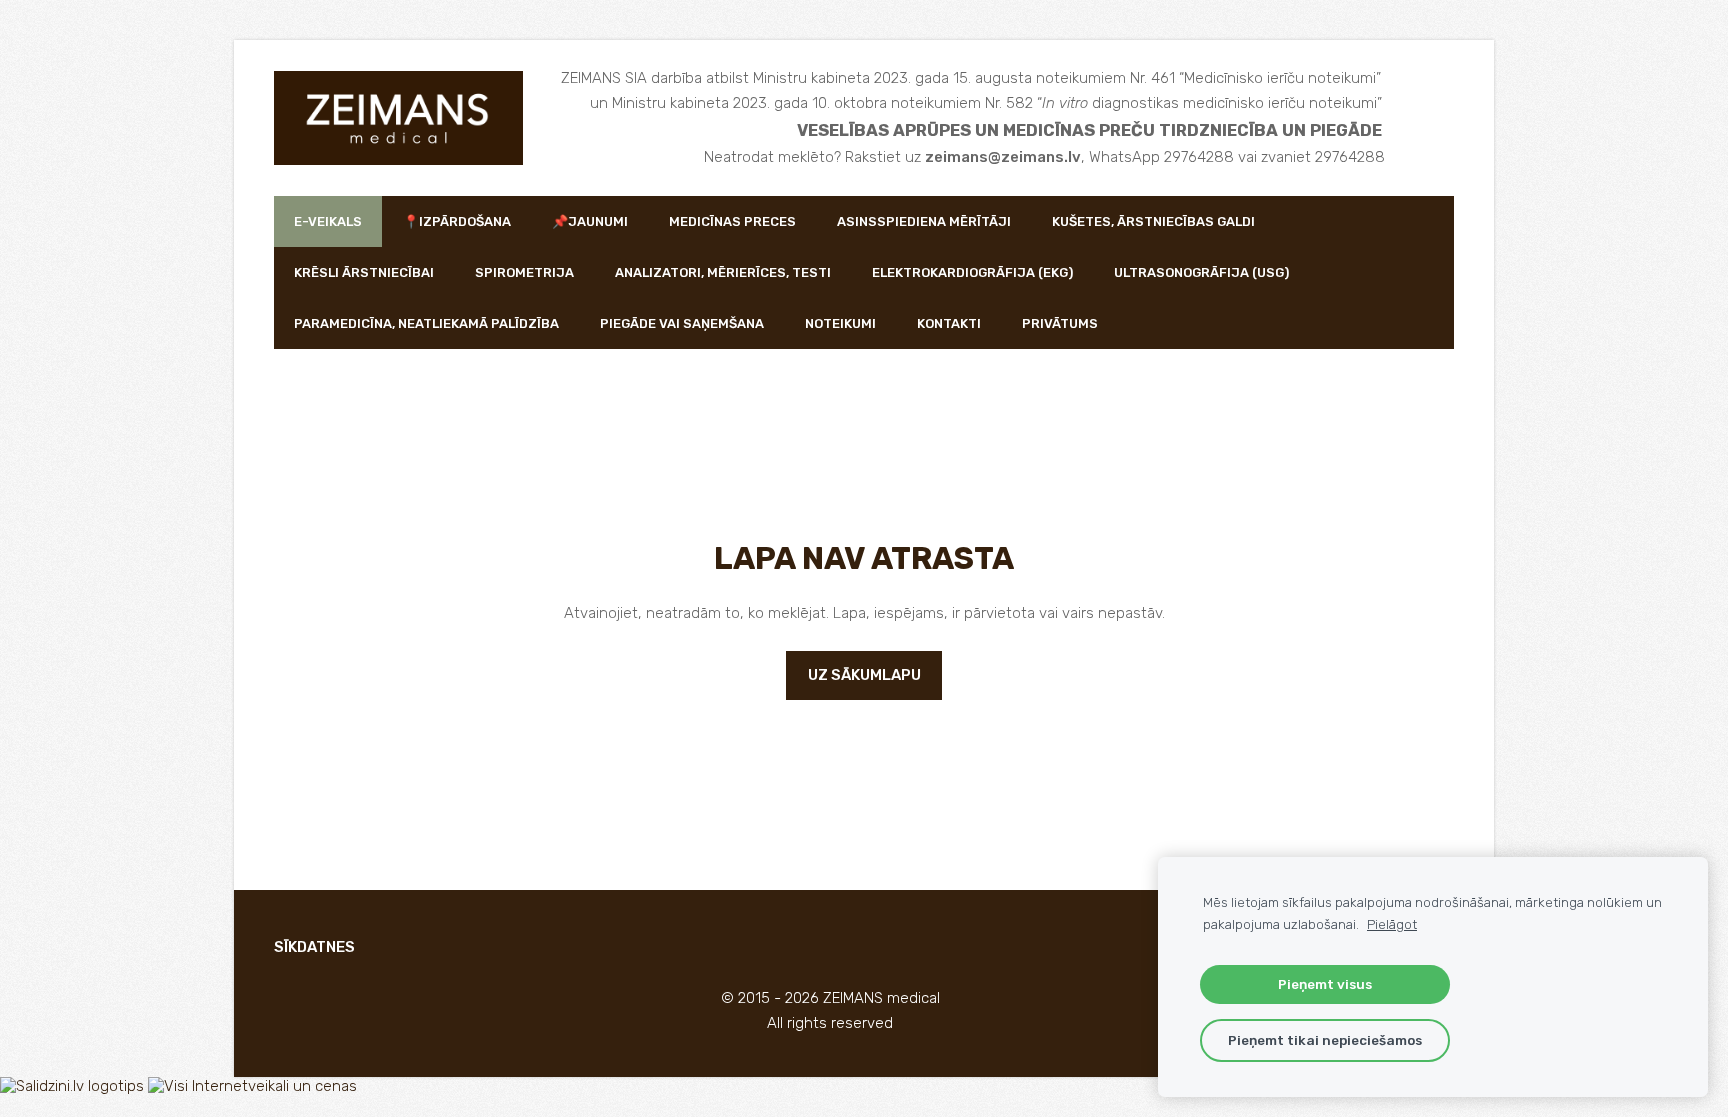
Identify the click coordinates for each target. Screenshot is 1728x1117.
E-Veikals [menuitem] (328, 221)
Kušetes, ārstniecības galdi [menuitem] (1153, 221)
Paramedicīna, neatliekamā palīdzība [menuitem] (426, 323)
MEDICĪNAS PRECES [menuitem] (732, 221)
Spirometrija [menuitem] (524, 272)
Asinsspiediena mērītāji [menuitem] (924, 221)
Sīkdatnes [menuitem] (314, 947)
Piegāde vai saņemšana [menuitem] (682, 323)
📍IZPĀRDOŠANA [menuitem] (457, 221)
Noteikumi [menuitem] (840, 323)
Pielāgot (1392, 924)
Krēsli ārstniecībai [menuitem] (364, 272)
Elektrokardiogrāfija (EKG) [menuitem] (972, 272)
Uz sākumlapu (864, 675)
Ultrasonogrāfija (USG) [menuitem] (1201, 272)
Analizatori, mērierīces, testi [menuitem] (723, 272)
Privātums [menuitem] (1060, 323)
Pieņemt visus (1325, 984)
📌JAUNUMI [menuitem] (590, 221)
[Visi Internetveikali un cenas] (252, 1086)
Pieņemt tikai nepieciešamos (1325, 1040)
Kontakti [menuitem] (949, 323)
